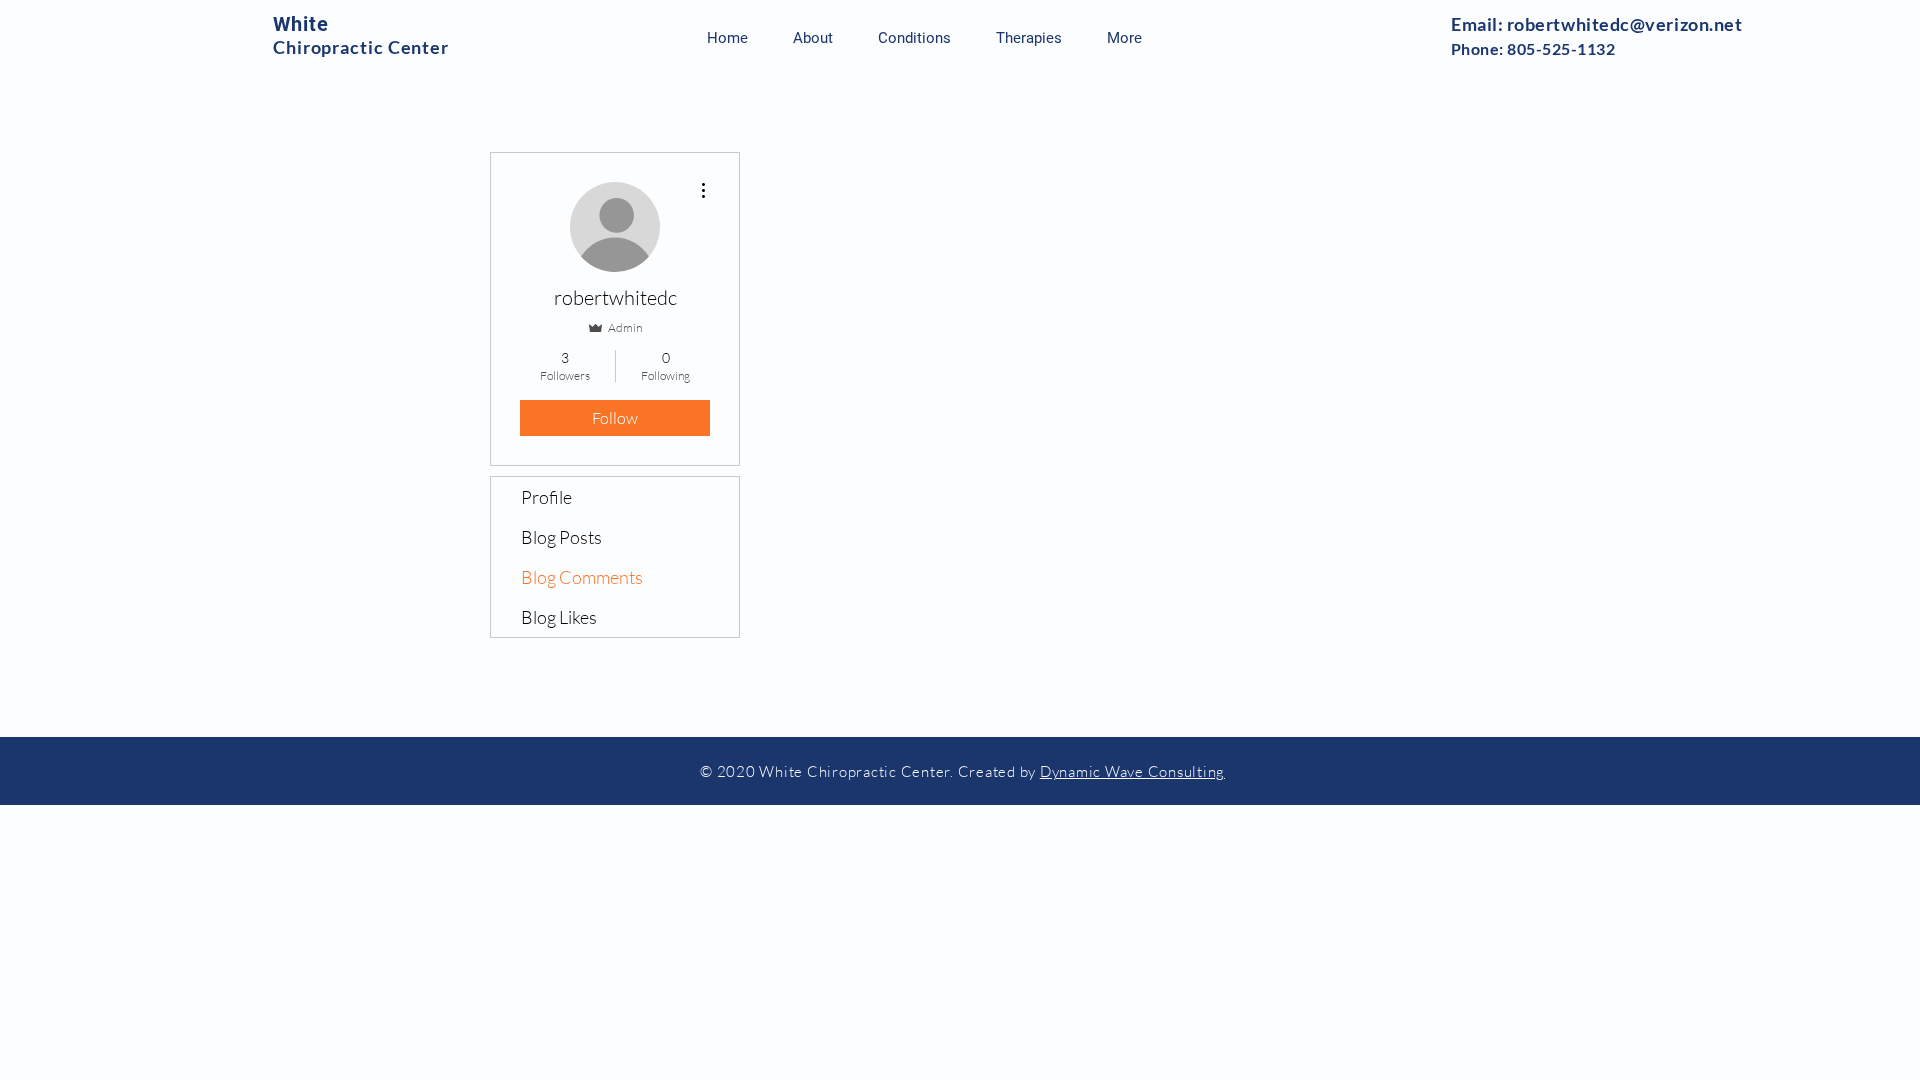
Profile (546, 497)
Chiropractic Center (361, 47)
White (301, 24)
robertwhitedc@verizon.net (1625, 24)
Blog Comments (582, 577)
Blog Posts (561, 537)
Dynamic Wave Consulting (1132, 771)
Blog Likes (559, 617)
